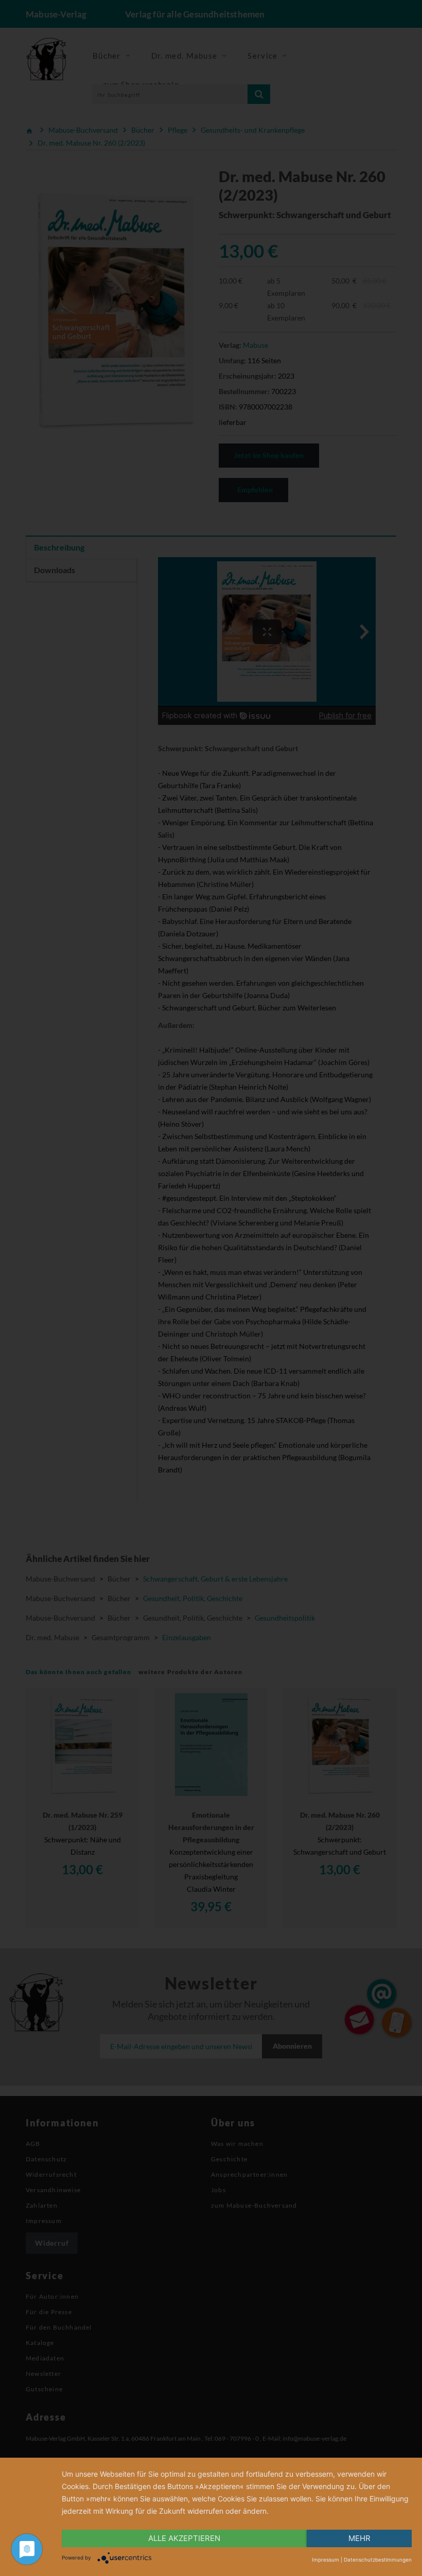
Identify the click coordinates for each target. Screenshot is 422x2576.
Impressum (326, 2560)
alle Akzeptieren (184, 2538)
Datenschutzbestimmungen (378, 2560)
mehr (359, 2538)
